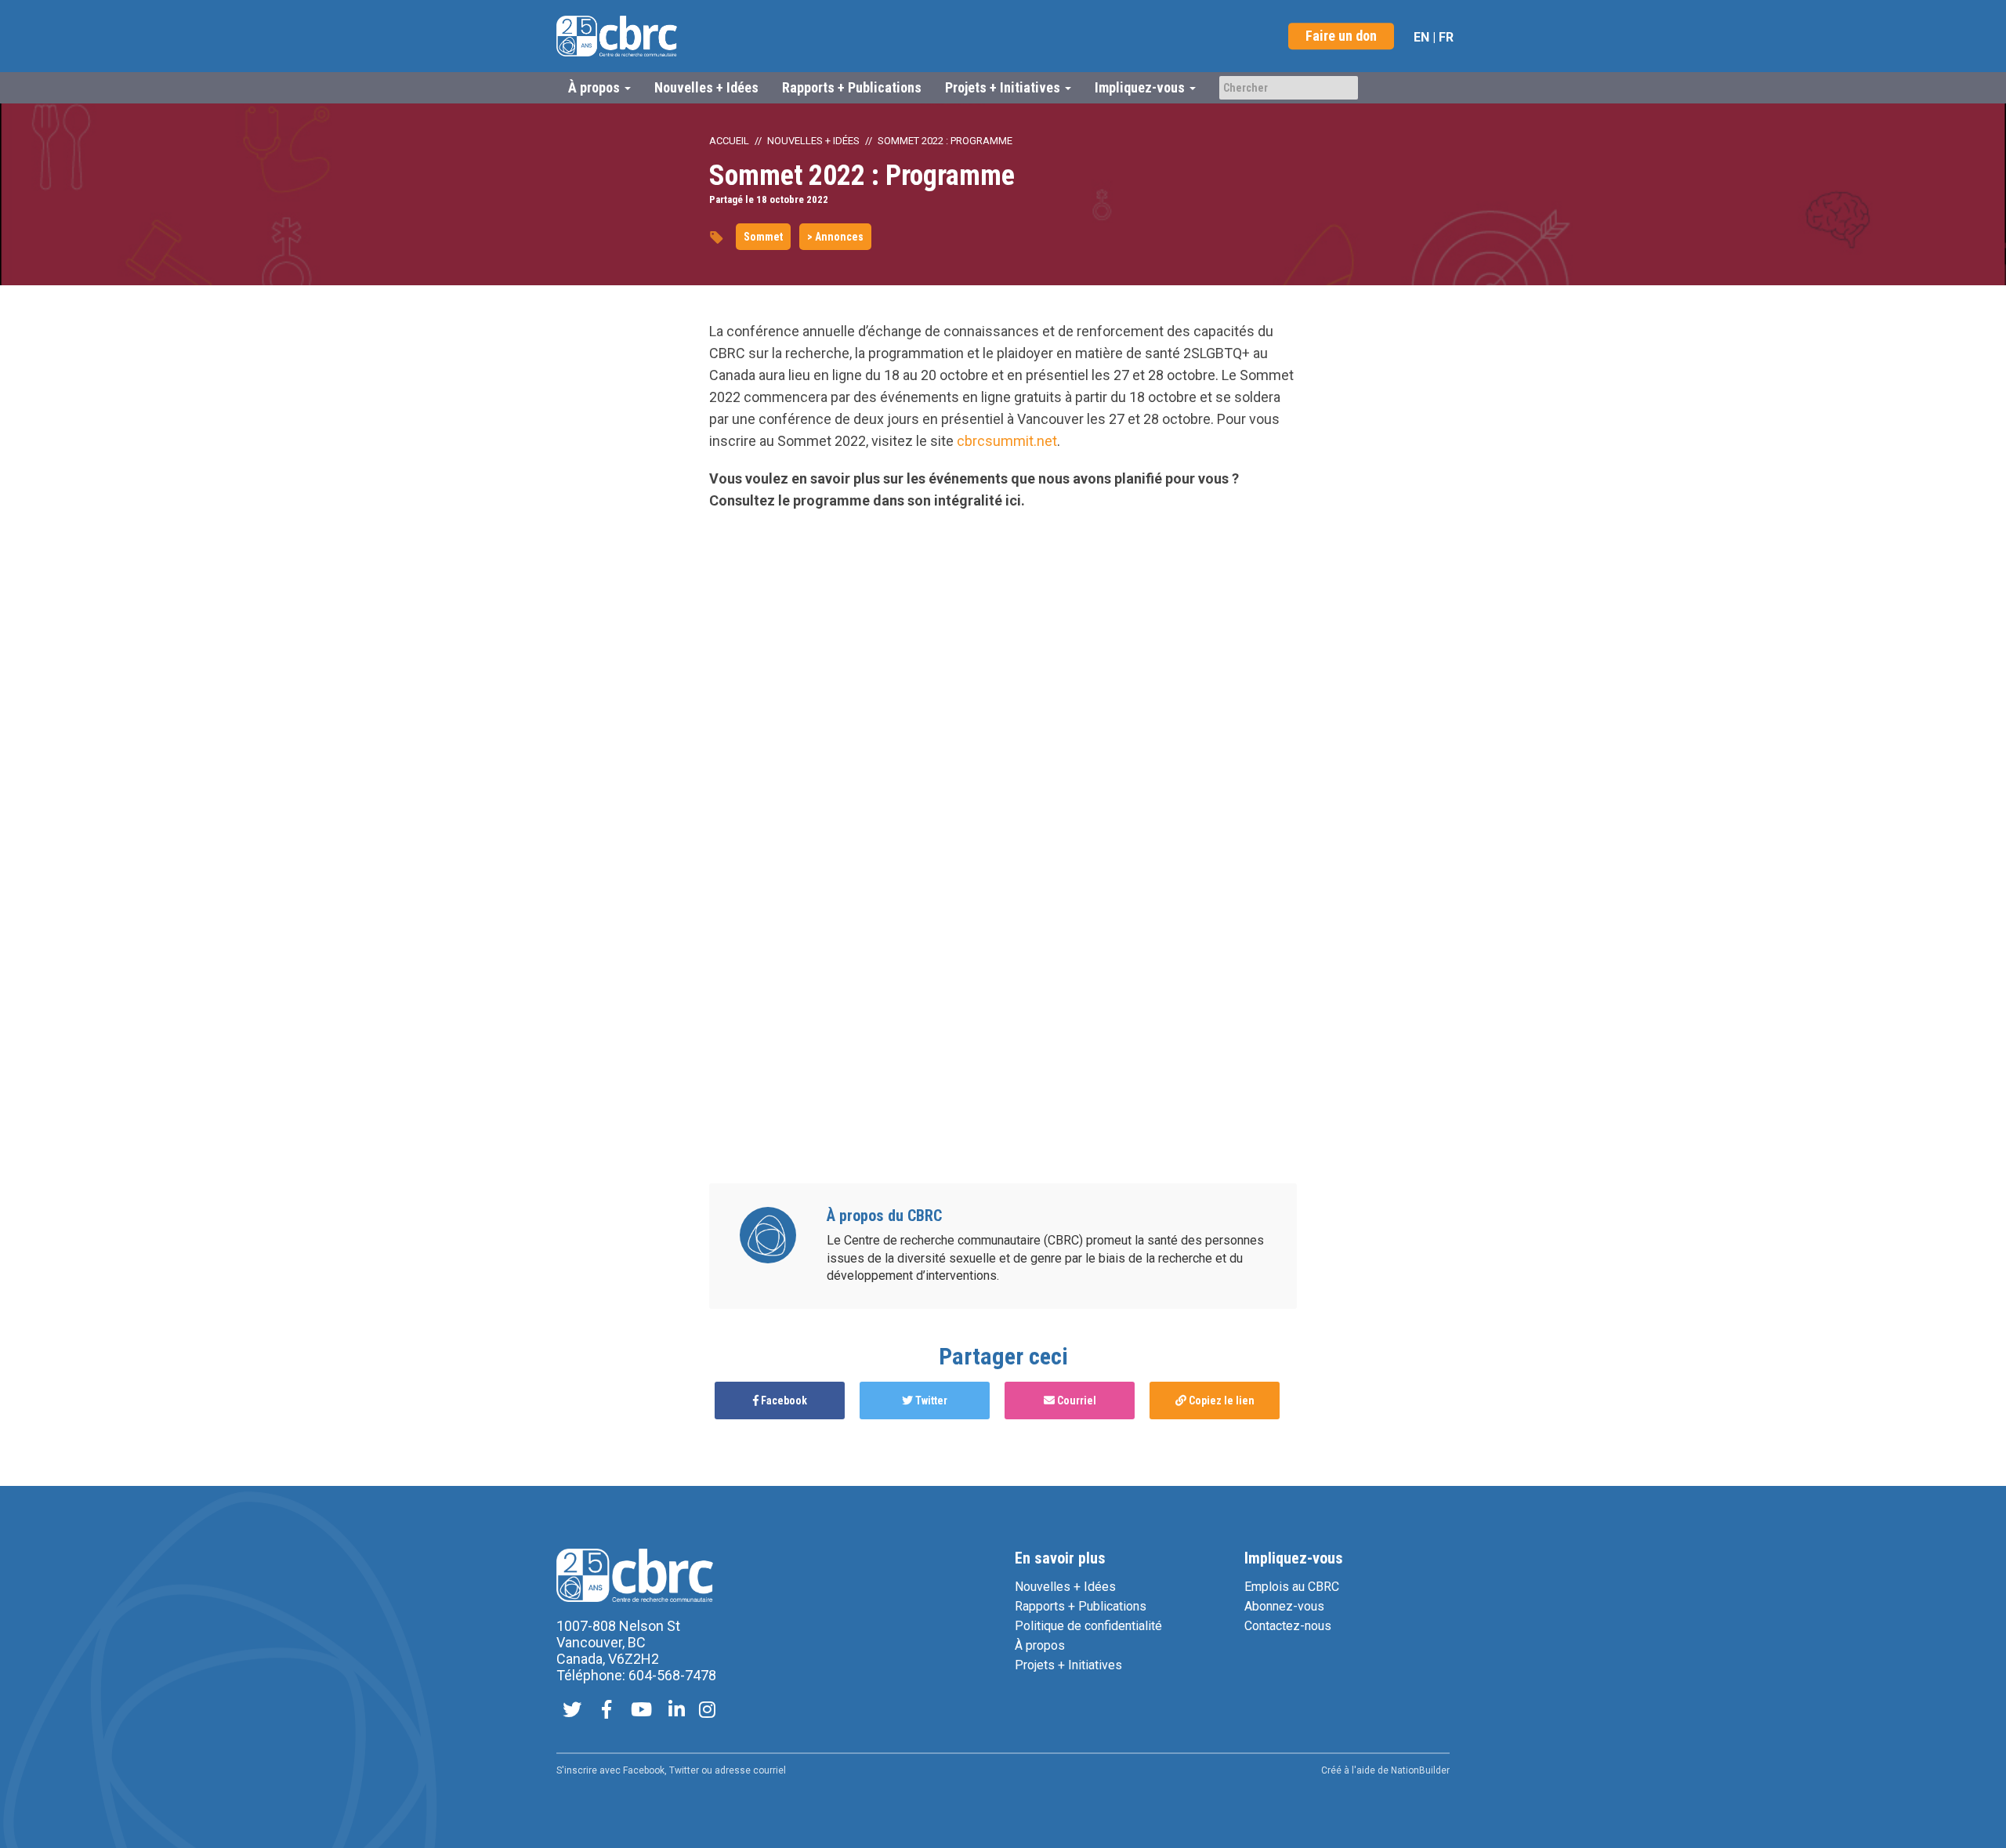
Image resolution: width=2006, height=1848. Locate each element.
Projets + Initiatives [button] (1004, 87)
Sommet (763, 237)
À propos (1040, 1645)
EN (1421, 37)
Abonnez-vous (1284, 1606)
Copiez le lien (1220, 1400)
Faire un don (1341, 36)
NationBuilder (1420, 1770)
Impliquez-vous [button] (1141, 87)
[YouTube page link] (641, 1711)
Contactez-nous (1288, 1626)
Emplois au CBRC (1292, 1587)
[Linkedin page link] (677, 1711)
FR (1446, 37)
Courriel (1075, 1400)
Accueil (729, 141)
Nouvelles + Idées (706, 87)
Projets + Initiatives (1068, 1665)
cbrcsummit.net (1007, 441)
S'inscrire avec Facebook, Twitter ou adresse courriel (671, 1770)
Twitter (930, 1400)
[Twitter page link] (572, 1711)
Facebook (783, 1400)
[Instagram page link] (707, 1711)
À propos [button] (596, 87)
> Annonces (835, 237)
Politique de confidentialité (1088, 1626)
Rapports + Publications (852, 87)
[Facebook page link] (607, 1711)
